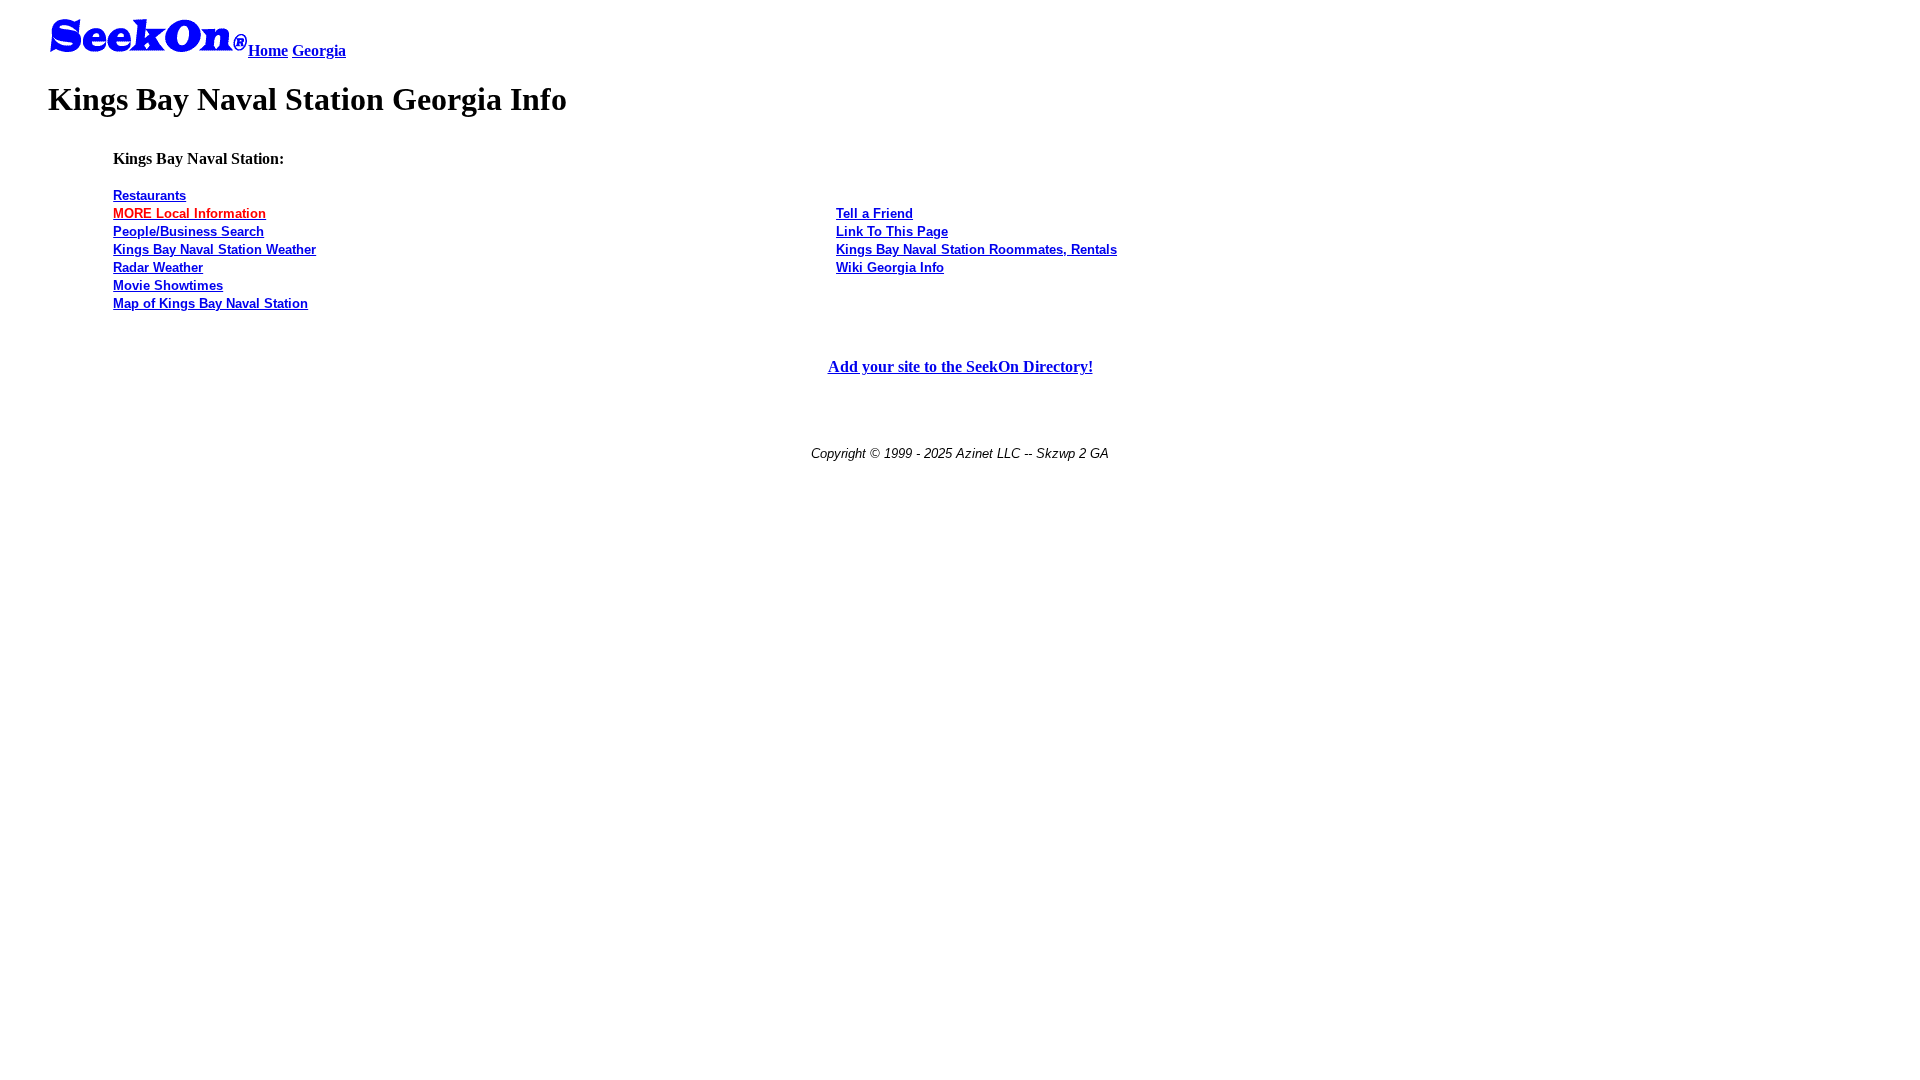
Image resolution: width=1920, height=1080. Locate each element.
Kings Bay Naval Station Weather (214, 249)
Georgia (319, 50)
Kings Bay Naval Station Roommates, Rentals (976, 249)
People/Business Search (188, 231)
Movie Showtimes (168, 285)
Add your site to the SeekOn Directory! (960, 366)
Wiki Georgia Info (890, 267)
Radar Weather (158, 267)
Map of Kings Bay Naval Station (210, 303)
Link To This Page (892, 231)
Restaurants (149, 195)
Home (268, 50)
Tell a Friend (874, 213)
